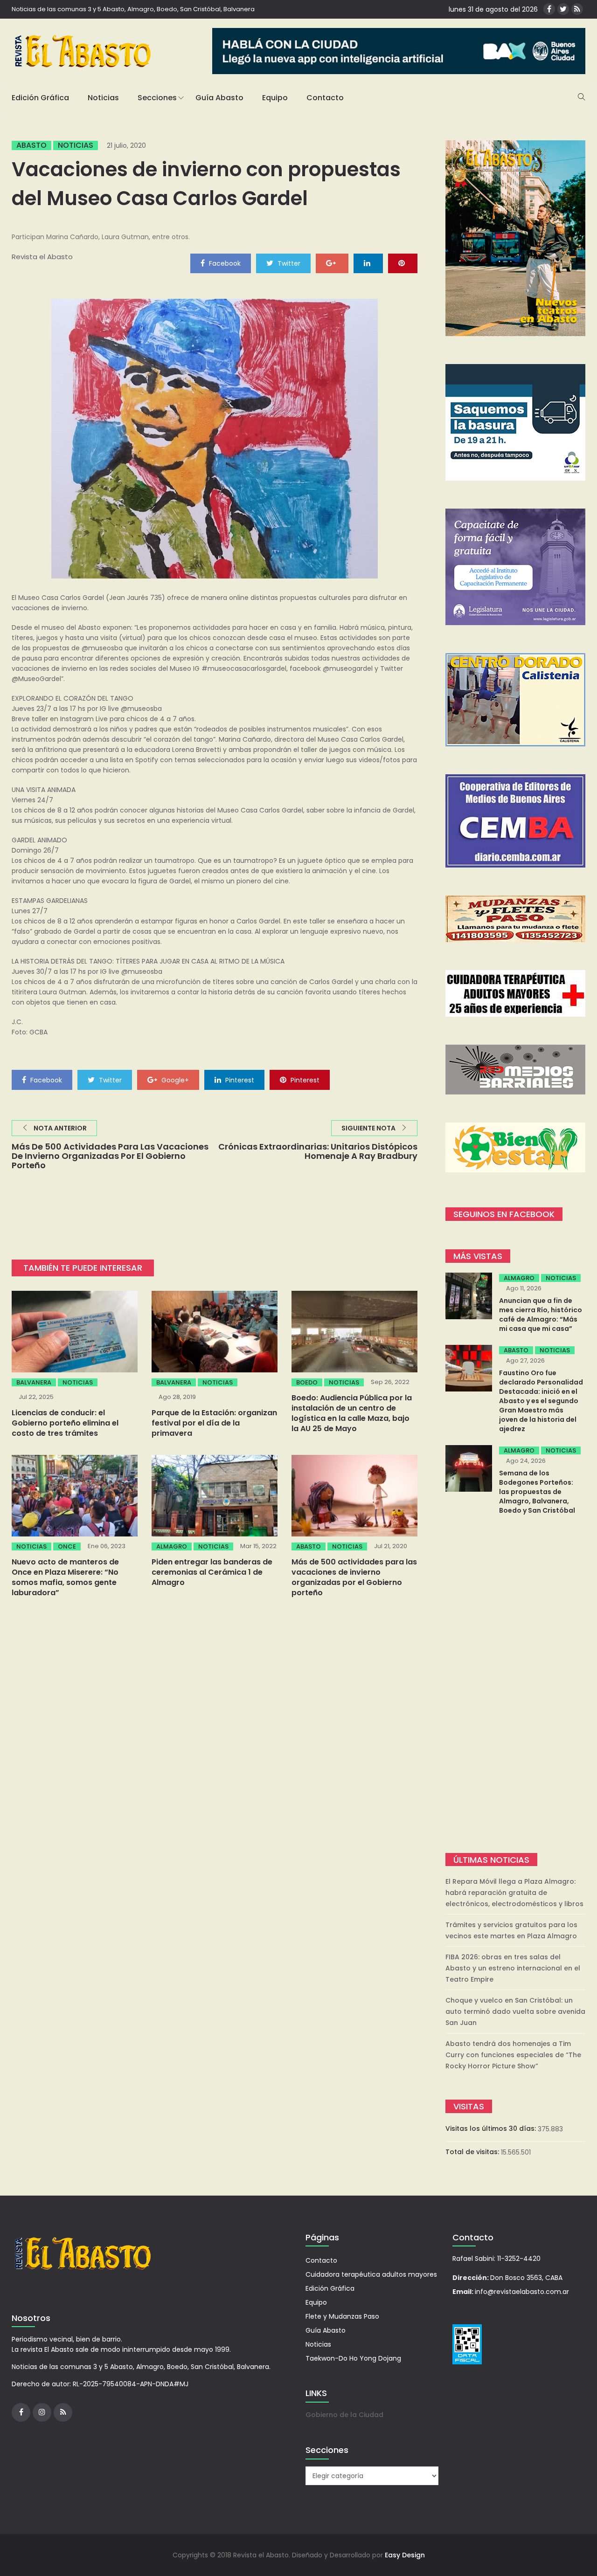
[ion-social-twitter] (563, 9)
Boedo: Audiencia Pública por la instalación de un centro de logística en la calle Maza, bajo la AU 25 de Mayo (352, 1413)
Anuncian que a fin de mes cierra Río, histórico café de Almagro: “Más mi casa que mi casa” (541, 1315)
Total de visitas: (473, 2152)
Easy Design (405, 2555)
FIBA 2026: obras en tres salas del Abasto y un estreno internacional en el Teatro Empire (513, 1968)
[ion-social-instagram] (42, 2412)
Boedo (307, 1382)
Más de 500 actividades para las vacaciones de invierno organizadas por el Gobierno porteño (354, 1577)
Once (67, 1546)
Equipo (275, 98)
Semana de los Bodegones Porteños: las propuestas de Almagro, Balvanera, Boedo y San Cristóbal (537, 1492)
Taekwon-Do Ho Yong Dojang (353, 2358)
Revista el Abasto (42, 257)
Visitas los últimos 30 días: (492, 2128)
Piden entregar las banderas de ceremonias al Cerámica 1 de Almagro (212, 1572)
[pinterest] (403, 263)
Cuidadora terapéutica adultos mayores (371, 2274)
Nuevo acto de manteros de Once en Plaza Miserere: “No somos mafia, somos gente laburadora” (65, 1577)
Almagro (172, 1546)
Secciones (157, 98)
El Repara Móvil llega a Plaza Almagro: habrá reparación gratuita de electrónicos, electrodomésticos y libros (514, 1893)
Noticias (103, 98)
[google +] (332, 263)
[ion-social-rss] (577, 9)
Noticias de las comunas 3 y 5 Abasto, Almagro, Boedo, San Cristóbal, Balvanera (133, 9)
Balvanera (34, 1382)
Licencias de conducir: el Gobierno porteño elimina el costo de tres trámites (65, 1423)
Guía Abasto (219, 98)
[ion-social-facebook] (549, 9)
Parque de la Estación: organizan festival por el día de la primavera (214, 1423)
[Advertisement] (515, 1685)
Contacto (325, 98)
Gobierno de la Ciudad (344, 2415)
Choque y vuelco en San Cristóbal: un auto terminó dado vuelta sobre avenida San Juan (515, 2011)
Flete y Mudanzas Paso (342, 2316)
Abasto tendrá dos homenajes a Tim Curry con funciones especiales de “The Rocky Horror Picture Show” (513, 2055)
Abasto (31, 145)
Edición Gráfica (40, 98)
